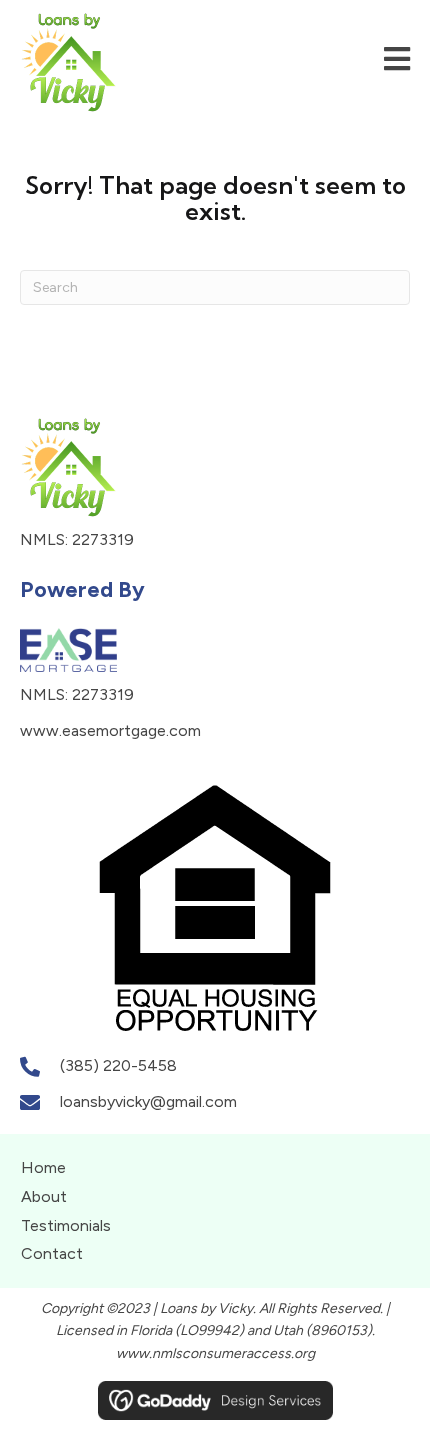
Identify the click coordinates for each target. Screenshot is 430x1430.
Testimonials (66, 1225)
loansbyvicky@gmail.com (148, 1101)
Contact (52, 1253)
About (44, 1196)
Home (43, 1167)
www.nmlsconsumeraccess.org (215, 1353)
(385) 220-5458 (118, 1065)
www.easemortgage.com (110, 730)
